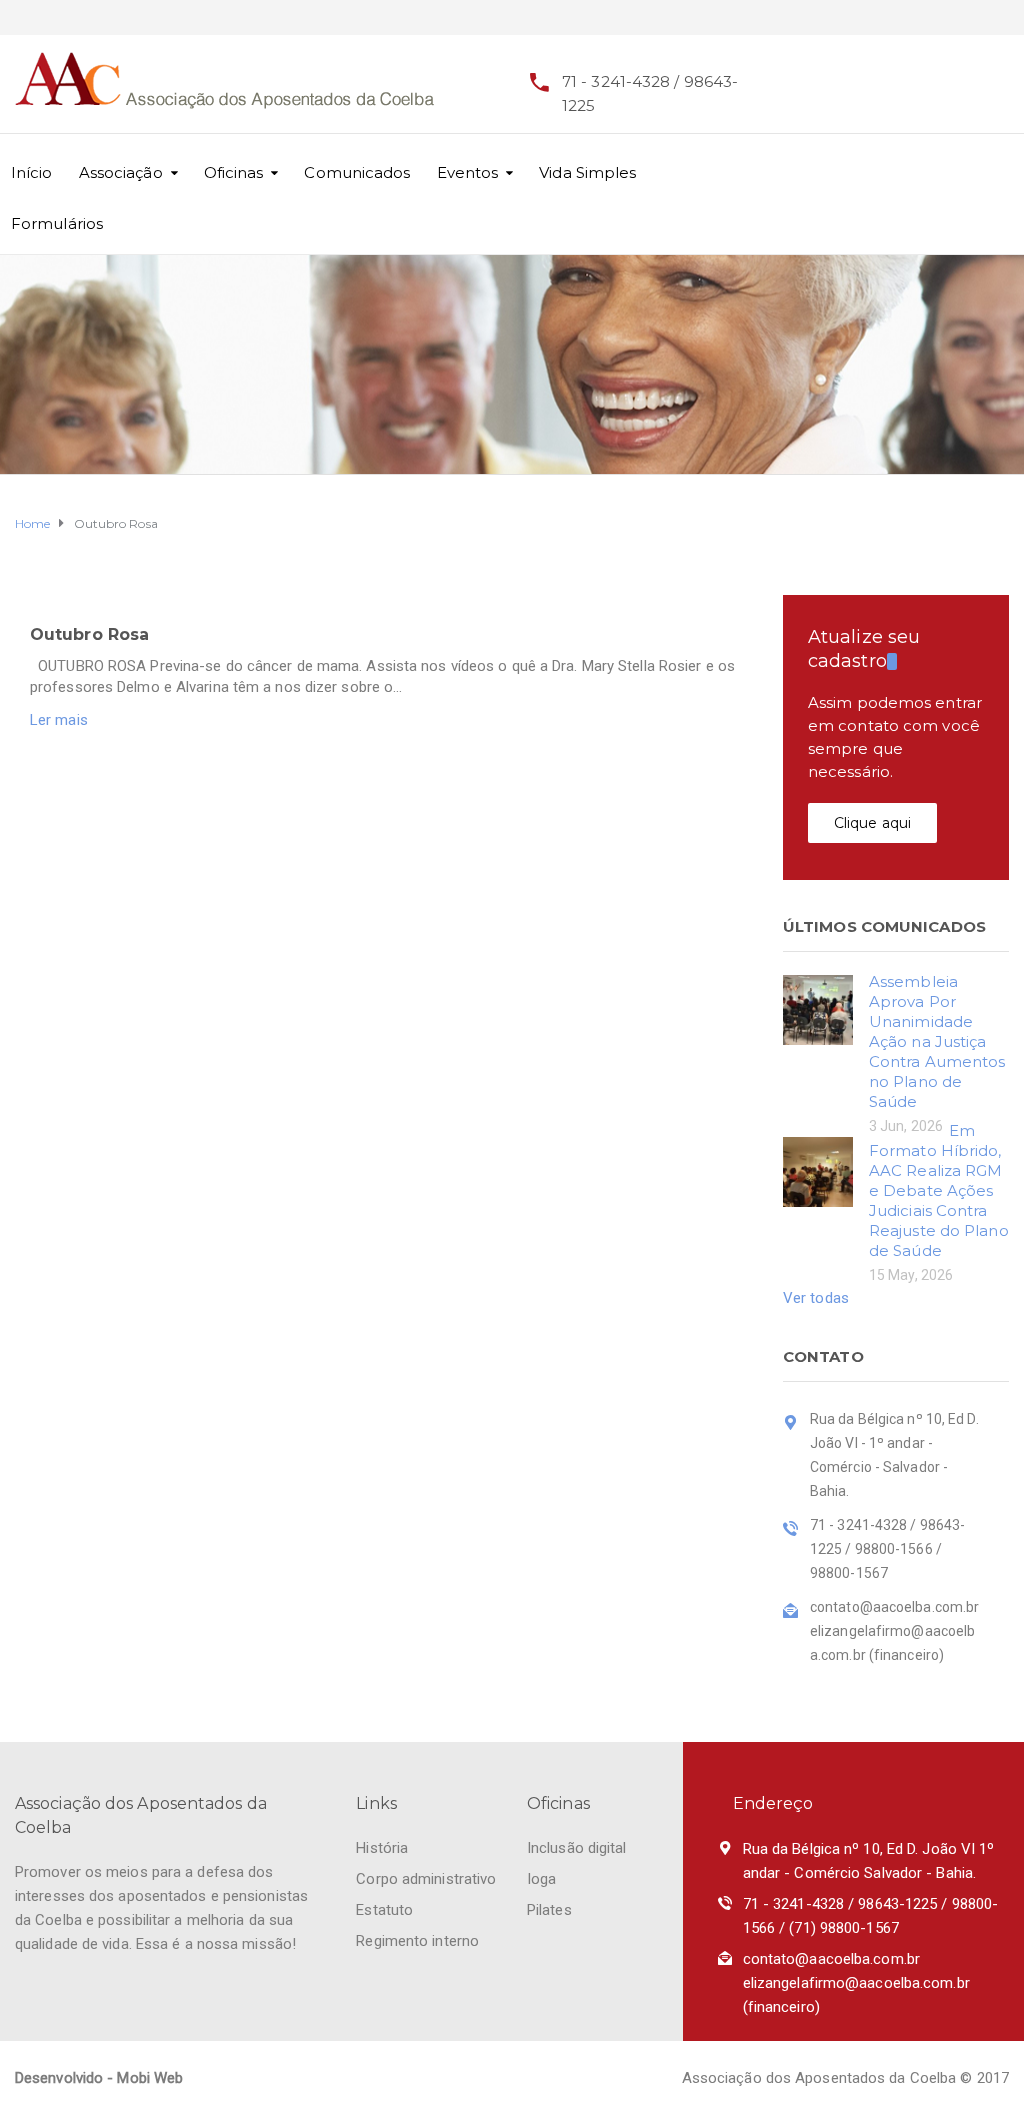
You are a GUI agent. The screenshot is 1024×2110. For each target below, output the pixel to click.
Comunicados (357, 172)
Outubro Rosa (89, 634)
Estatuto (384, 1910)
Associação (121, 172)
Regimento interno (417, 1941)
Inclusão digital (577, 1848)
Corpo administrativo (426, 1879)
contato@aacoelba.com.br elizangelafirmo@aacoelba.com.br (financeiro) (856, 1983)
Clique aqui (872, 823)
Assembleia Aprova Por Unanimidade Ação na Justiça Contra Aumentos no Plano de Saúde (937, 1041)
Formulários (57, 223)
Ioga (541, 1879)
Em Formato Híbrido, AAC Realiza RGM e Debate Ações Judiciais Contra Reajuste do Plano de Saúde (939, 1190)
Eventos (468, 172)
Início (32, 172)
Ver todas (816, 1298)
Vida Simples (587, 172)
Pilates (549, 1910)
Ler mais (59, 720)
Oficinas (234, 172)
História (382, 1848)
